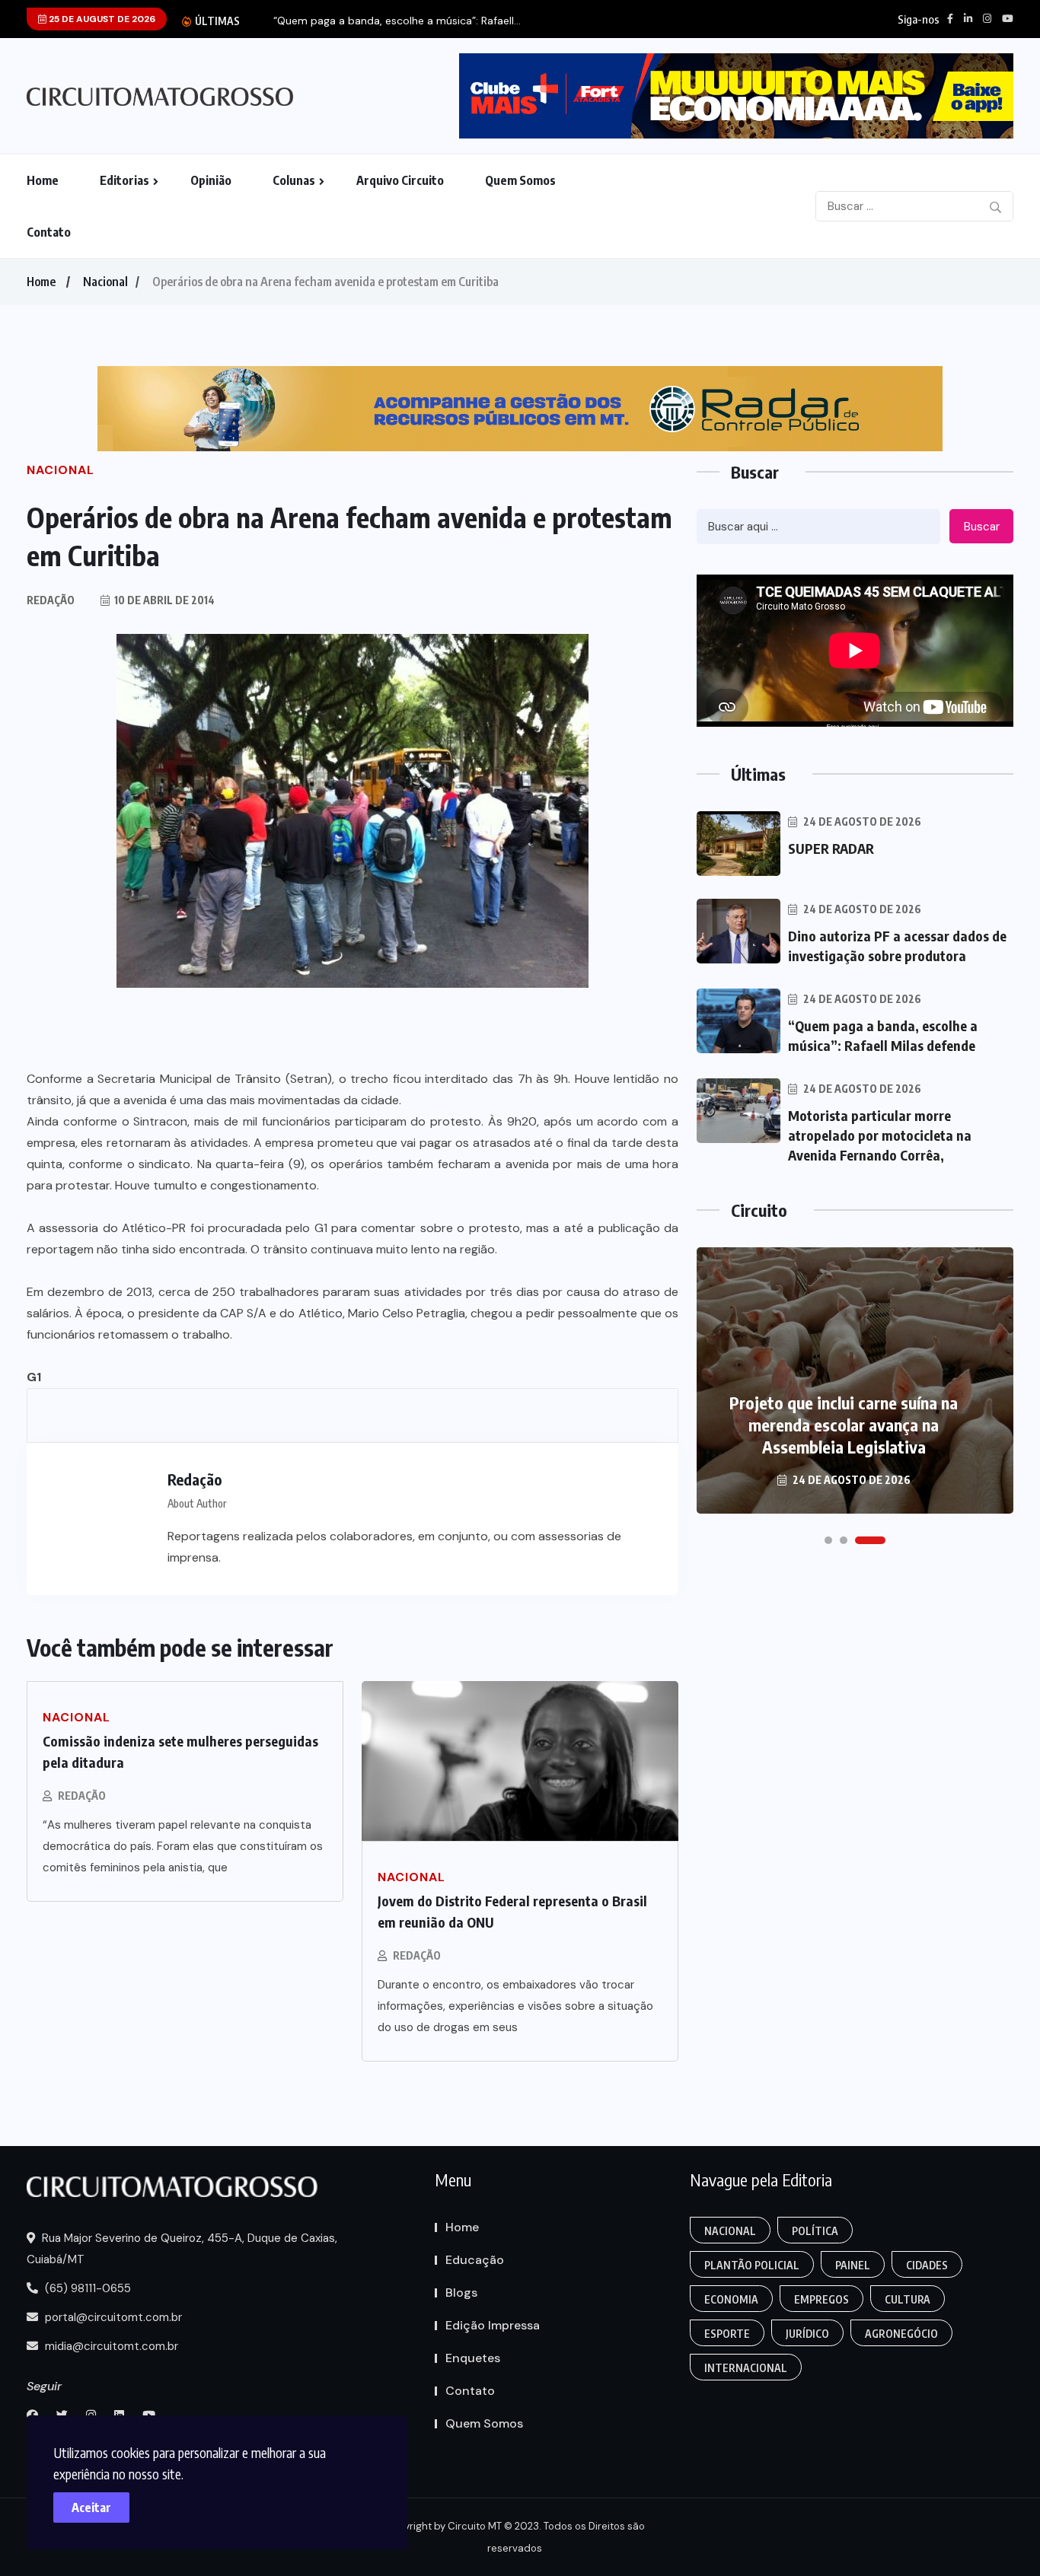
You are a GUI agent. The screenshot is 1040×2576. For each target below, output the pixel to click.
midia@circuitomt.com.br (110, 2346)
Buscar (982, 527)
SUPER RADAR (831, 848)
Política (815, 2231)
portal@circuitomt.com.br (112, 2317)
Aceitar (91, 2508)
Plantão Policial (752, 2265)
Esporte (727, 2334)
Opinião (211, 180)
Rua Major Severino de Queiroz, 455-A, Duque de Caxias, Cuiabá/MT (182, 2249)
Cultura (908, 2299)
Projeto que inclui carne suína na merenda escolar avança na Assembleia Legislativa (844, 1425)
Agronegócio (901, 2334)
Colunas (294, 180)
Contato (49, 232)
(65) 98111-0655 (86, 2288)
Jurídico (807, 2334)
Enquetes (473, 2358)
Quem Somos (520, 180)
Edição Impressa (493, 2325)
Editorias (124, 180)
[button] (828, 1540)
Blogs (461, 2293)
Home (43, 180)
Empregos (821, 2299)
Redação (82, 1796)
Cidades (927, 2265)
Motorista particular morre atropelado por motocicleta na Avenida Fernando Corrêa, (880, 1135)
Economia (731, 2299)
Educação (475, 2260)
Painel (853, 2265)
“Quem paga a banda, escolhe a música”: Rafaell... (397, 21)
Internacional (746, 2368)
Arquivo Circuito (400, 180)
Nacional (105, 282)
